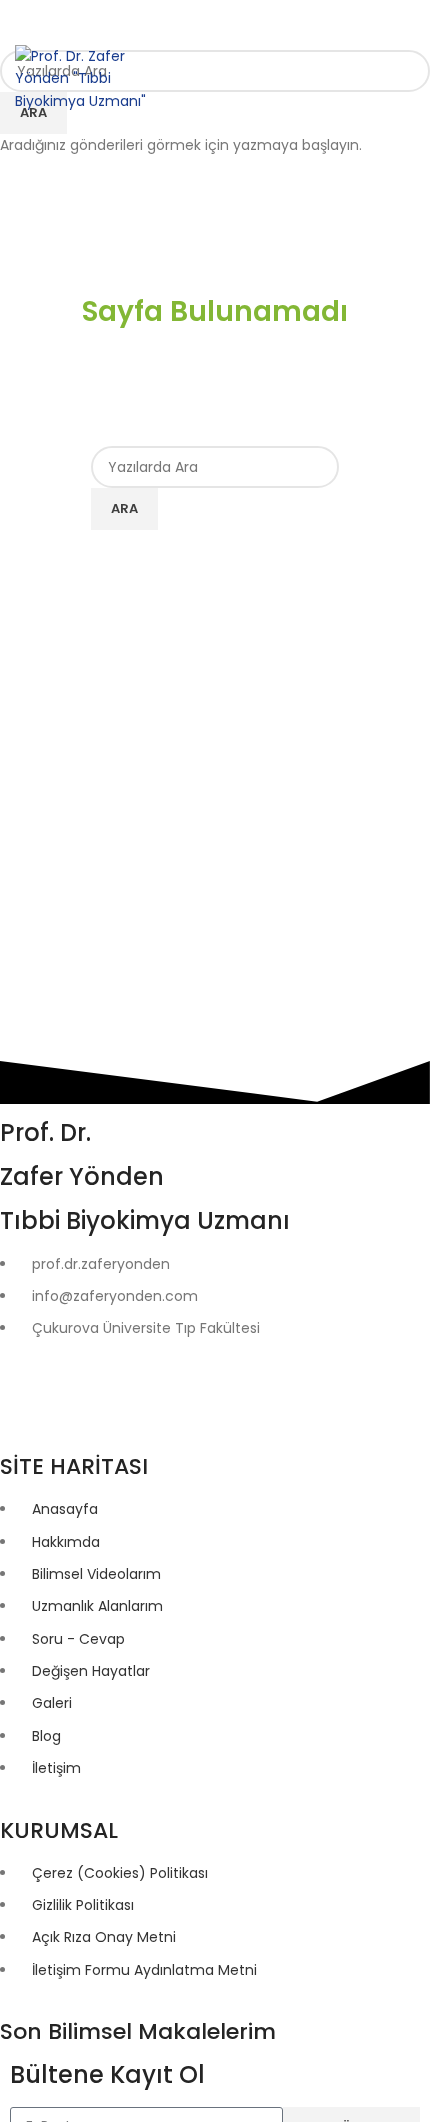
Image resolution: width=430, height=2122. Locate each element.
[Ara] (328, 79)
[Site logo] (82, 77)
